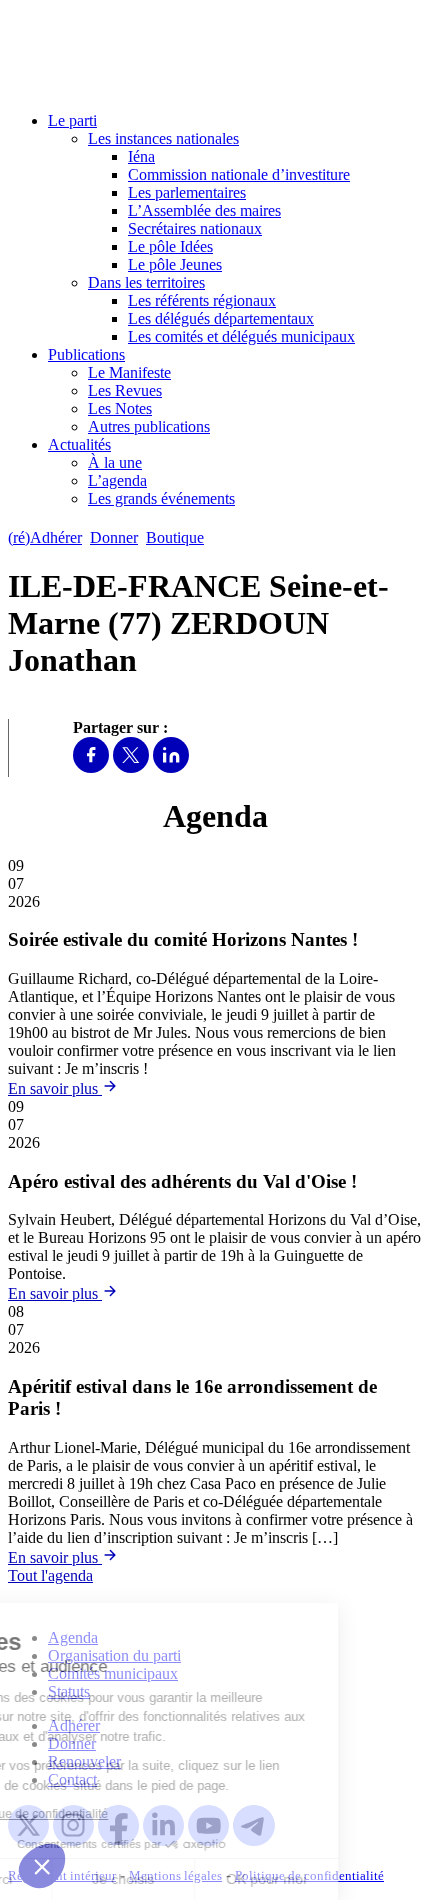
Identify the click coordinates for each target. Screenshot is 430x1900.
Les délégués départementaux (221, 318)
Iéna (141, 156)
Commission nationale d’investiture (239, 174)
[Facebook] (91, 767)
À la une (115, 462)
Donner (114, 537)
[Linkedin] (171, 767)
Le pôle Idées (170, 246)
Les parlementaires (187, 192)
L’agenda (117, 480)
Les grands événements (161, 498)
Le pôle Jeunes (175, 264)
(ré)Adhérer (45, 537)
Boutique (175, 537)
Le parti (72, 120)
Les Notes (120, 408)
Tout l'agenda (50, 1575)
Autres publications (149, 426)
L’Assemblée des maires (204, 210)
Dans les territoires (146, 282)
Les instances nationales (163, 138)
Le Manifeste (129, 372)
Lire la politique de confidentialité (110, 1814)
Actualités (79, 444)
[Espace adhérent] (247, 537)
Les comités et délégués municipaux (241, 336)
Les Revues (125, 390)
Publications (86, 354)
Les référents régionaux (202, 300)
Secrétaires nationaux (195, 228)
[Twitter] (131, 767)
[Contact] (221, 537)
